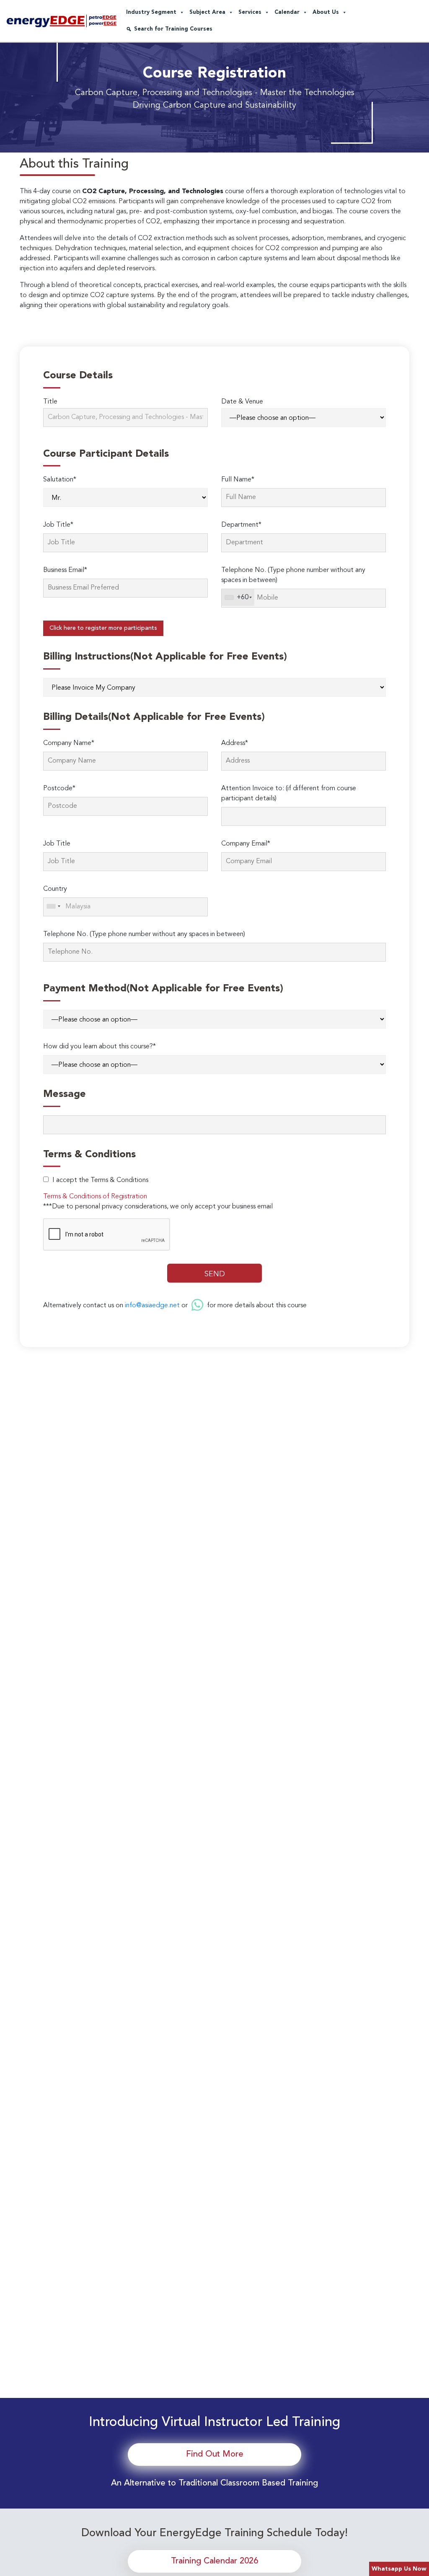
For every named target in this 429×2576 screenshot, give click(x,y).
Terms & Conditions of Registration (95, 1197)
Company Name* (69, 743)
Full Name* (238, 480)
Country (55, 889)
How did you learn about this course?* (99, 1047)
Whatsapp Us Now (399, 2569)
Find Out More (215, 2454)
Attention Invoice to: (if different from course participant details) (289, 794)
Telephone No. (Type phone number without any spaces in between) (293, 575)
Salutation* (60, 480)
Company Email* (246, 844)
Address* (235, 743)
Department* (241, 525)
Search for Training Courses (173, 29)
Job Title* (58, 525)
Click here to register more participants (103, 628)
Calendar (287, 12)
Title (50, 402)
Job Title (57, 844)
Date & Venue (242, 402)
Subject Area (207, 12)
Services (250, 12)
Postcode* (59, 789)
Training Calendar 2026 (214, 2561)
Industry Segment (151, 12)
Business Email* (65, 570)
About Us (326, 12)
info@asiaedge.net (152, 1306)
